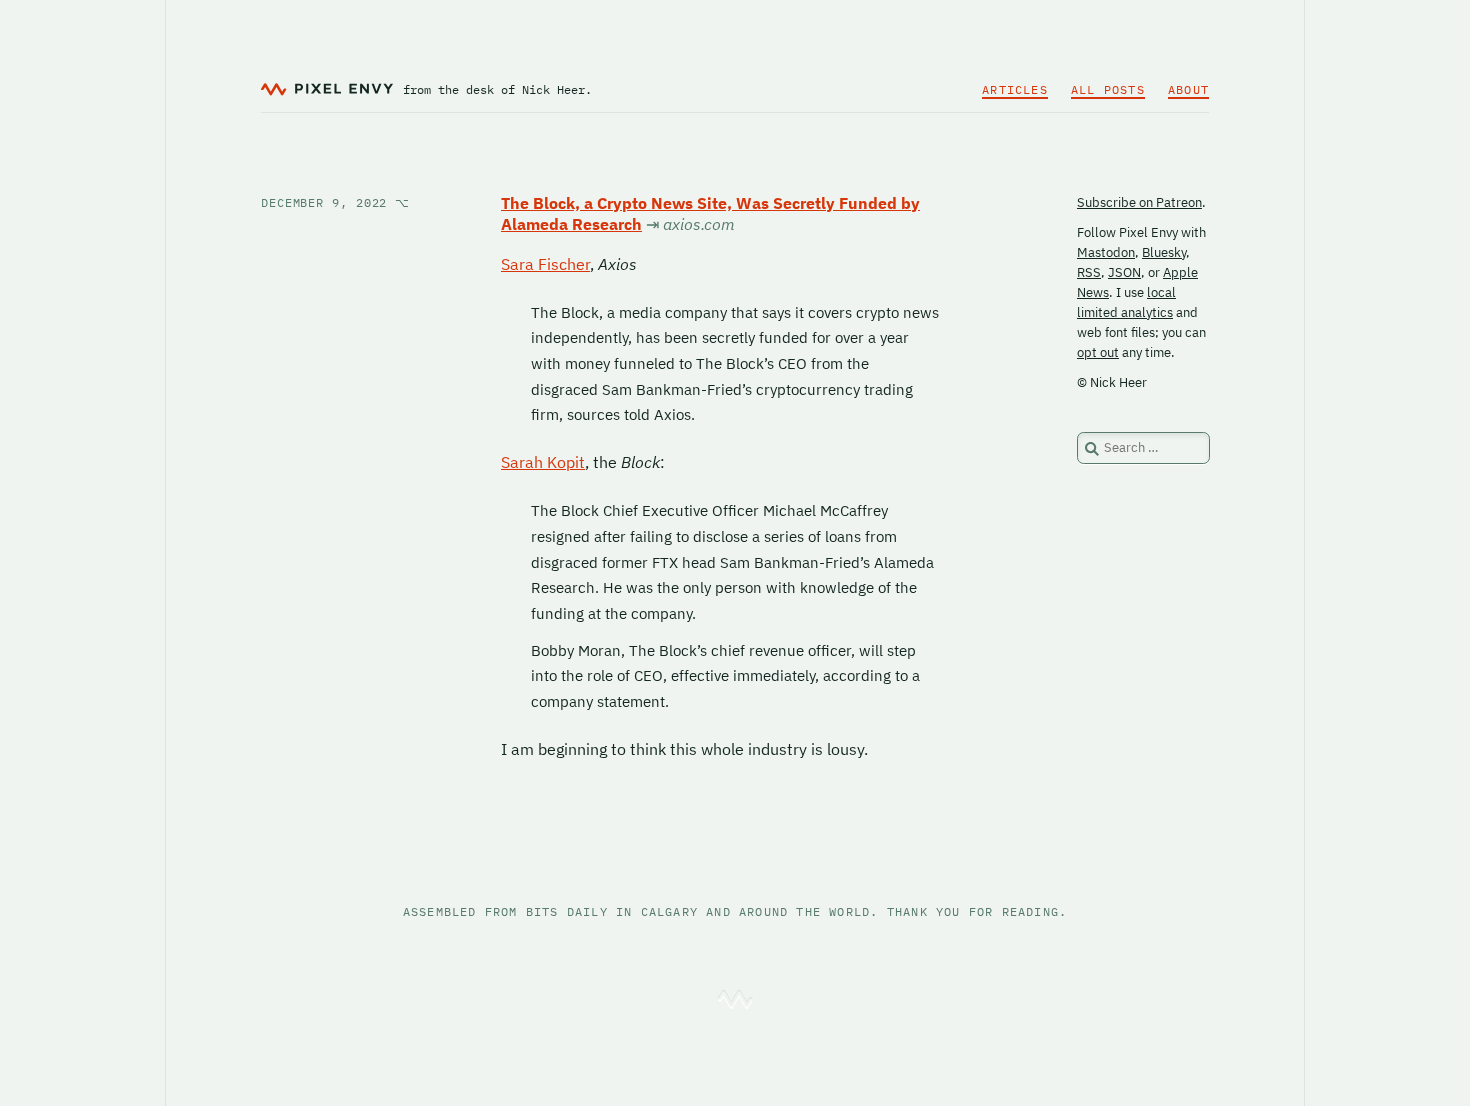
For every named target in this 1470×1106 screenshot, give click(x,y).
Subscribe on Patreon (1139, 202)
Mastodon (1106, 252)
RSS (1089, 272)
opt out (1098, 352)
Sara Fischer (545, 264)
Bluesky (1164, 252)
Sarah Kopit (543, 462)
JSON (1124, 272)
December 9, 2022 (335, 202)
